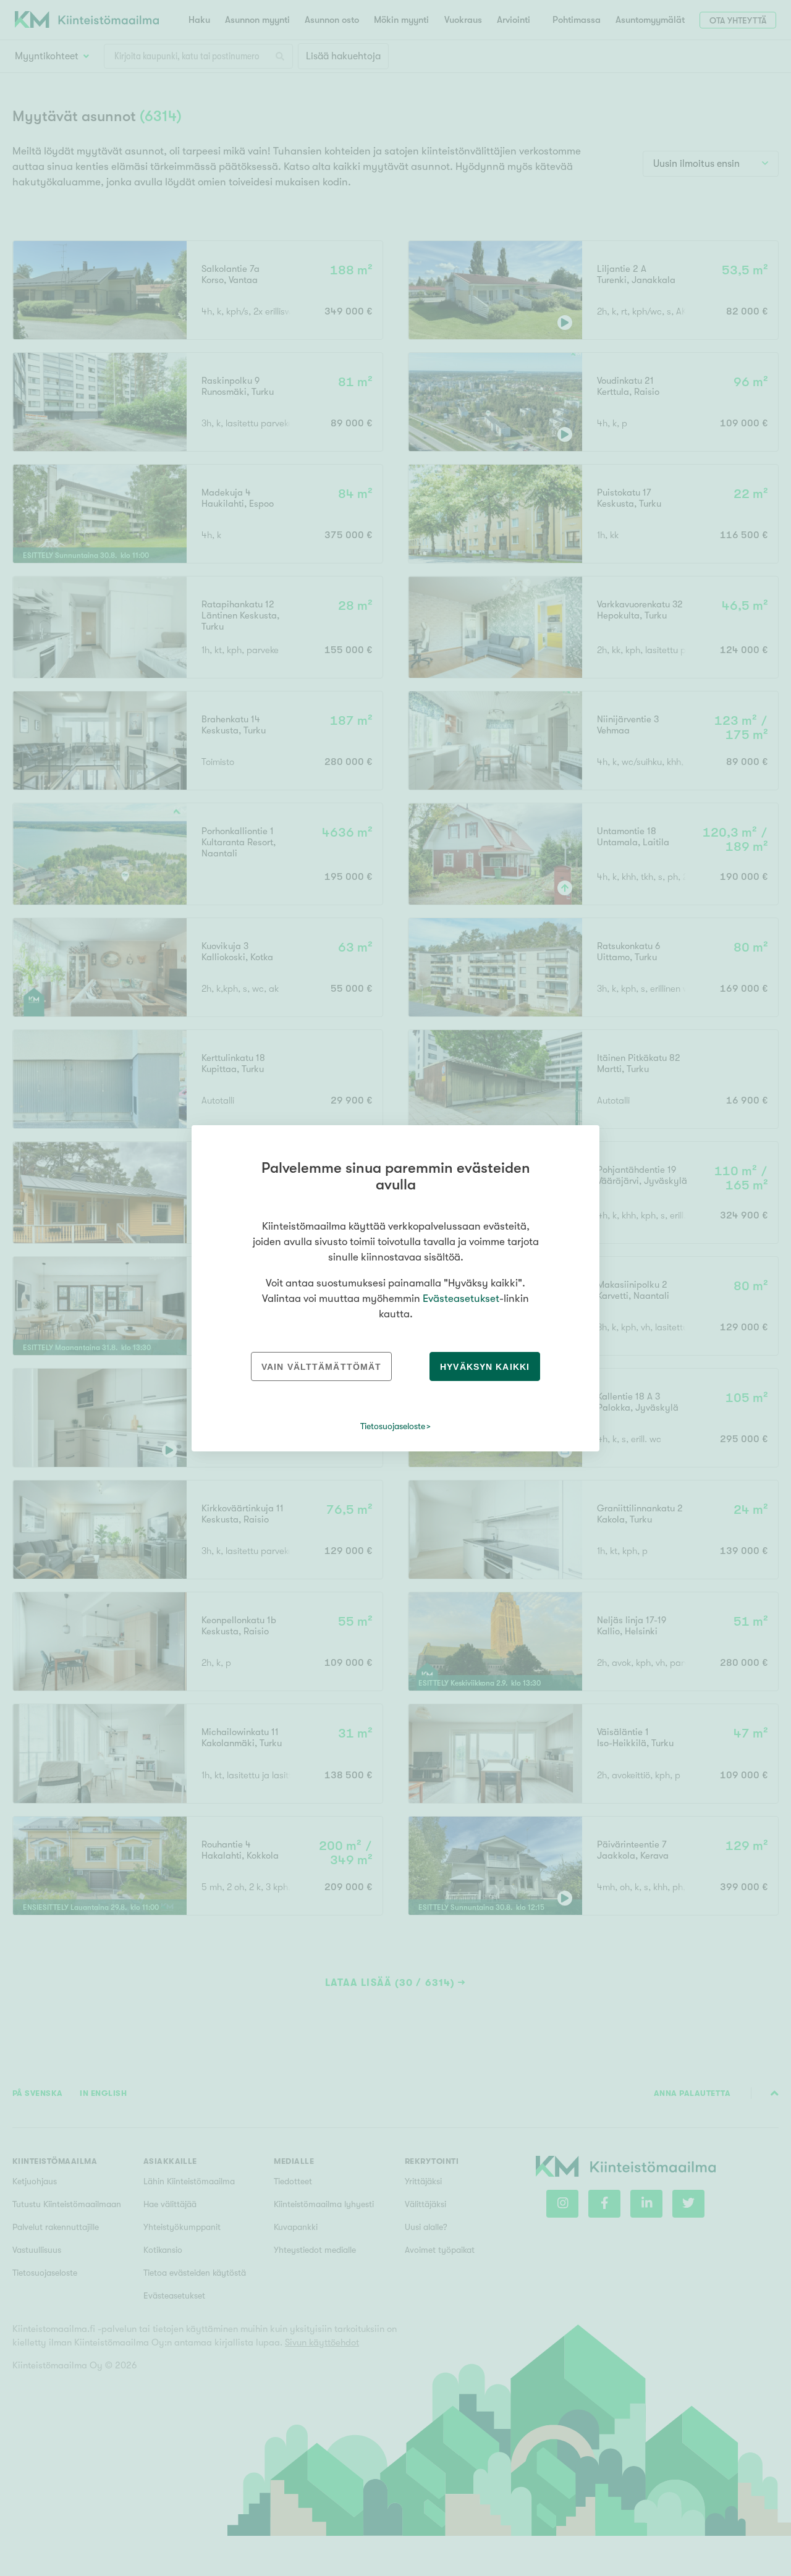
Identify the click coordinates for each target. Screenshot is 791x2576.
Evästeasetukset (461, 1299)
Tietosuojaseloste (393, 1426)
